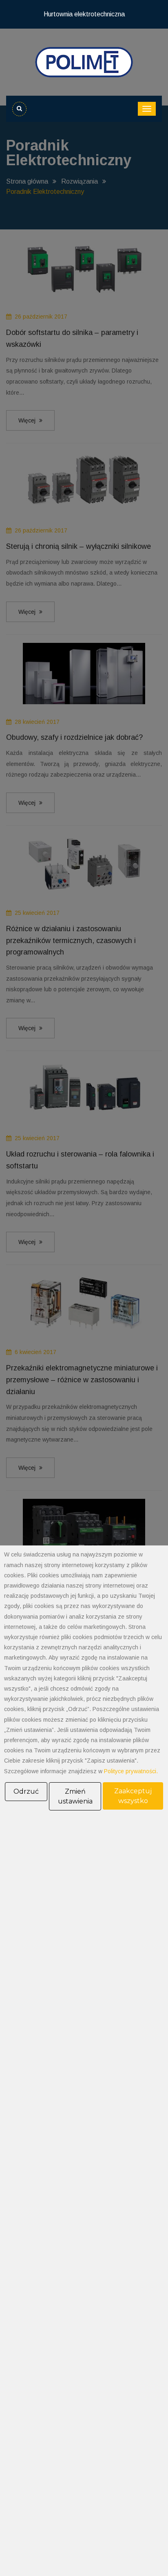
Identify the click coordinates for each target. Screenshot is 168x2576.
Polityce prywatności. (131, 1771)
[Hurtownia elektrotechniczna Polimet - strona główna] (84, 62)
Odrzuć (26, 1791)
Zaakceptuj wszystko (133, 1796)
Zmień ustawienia (75, 1796)
